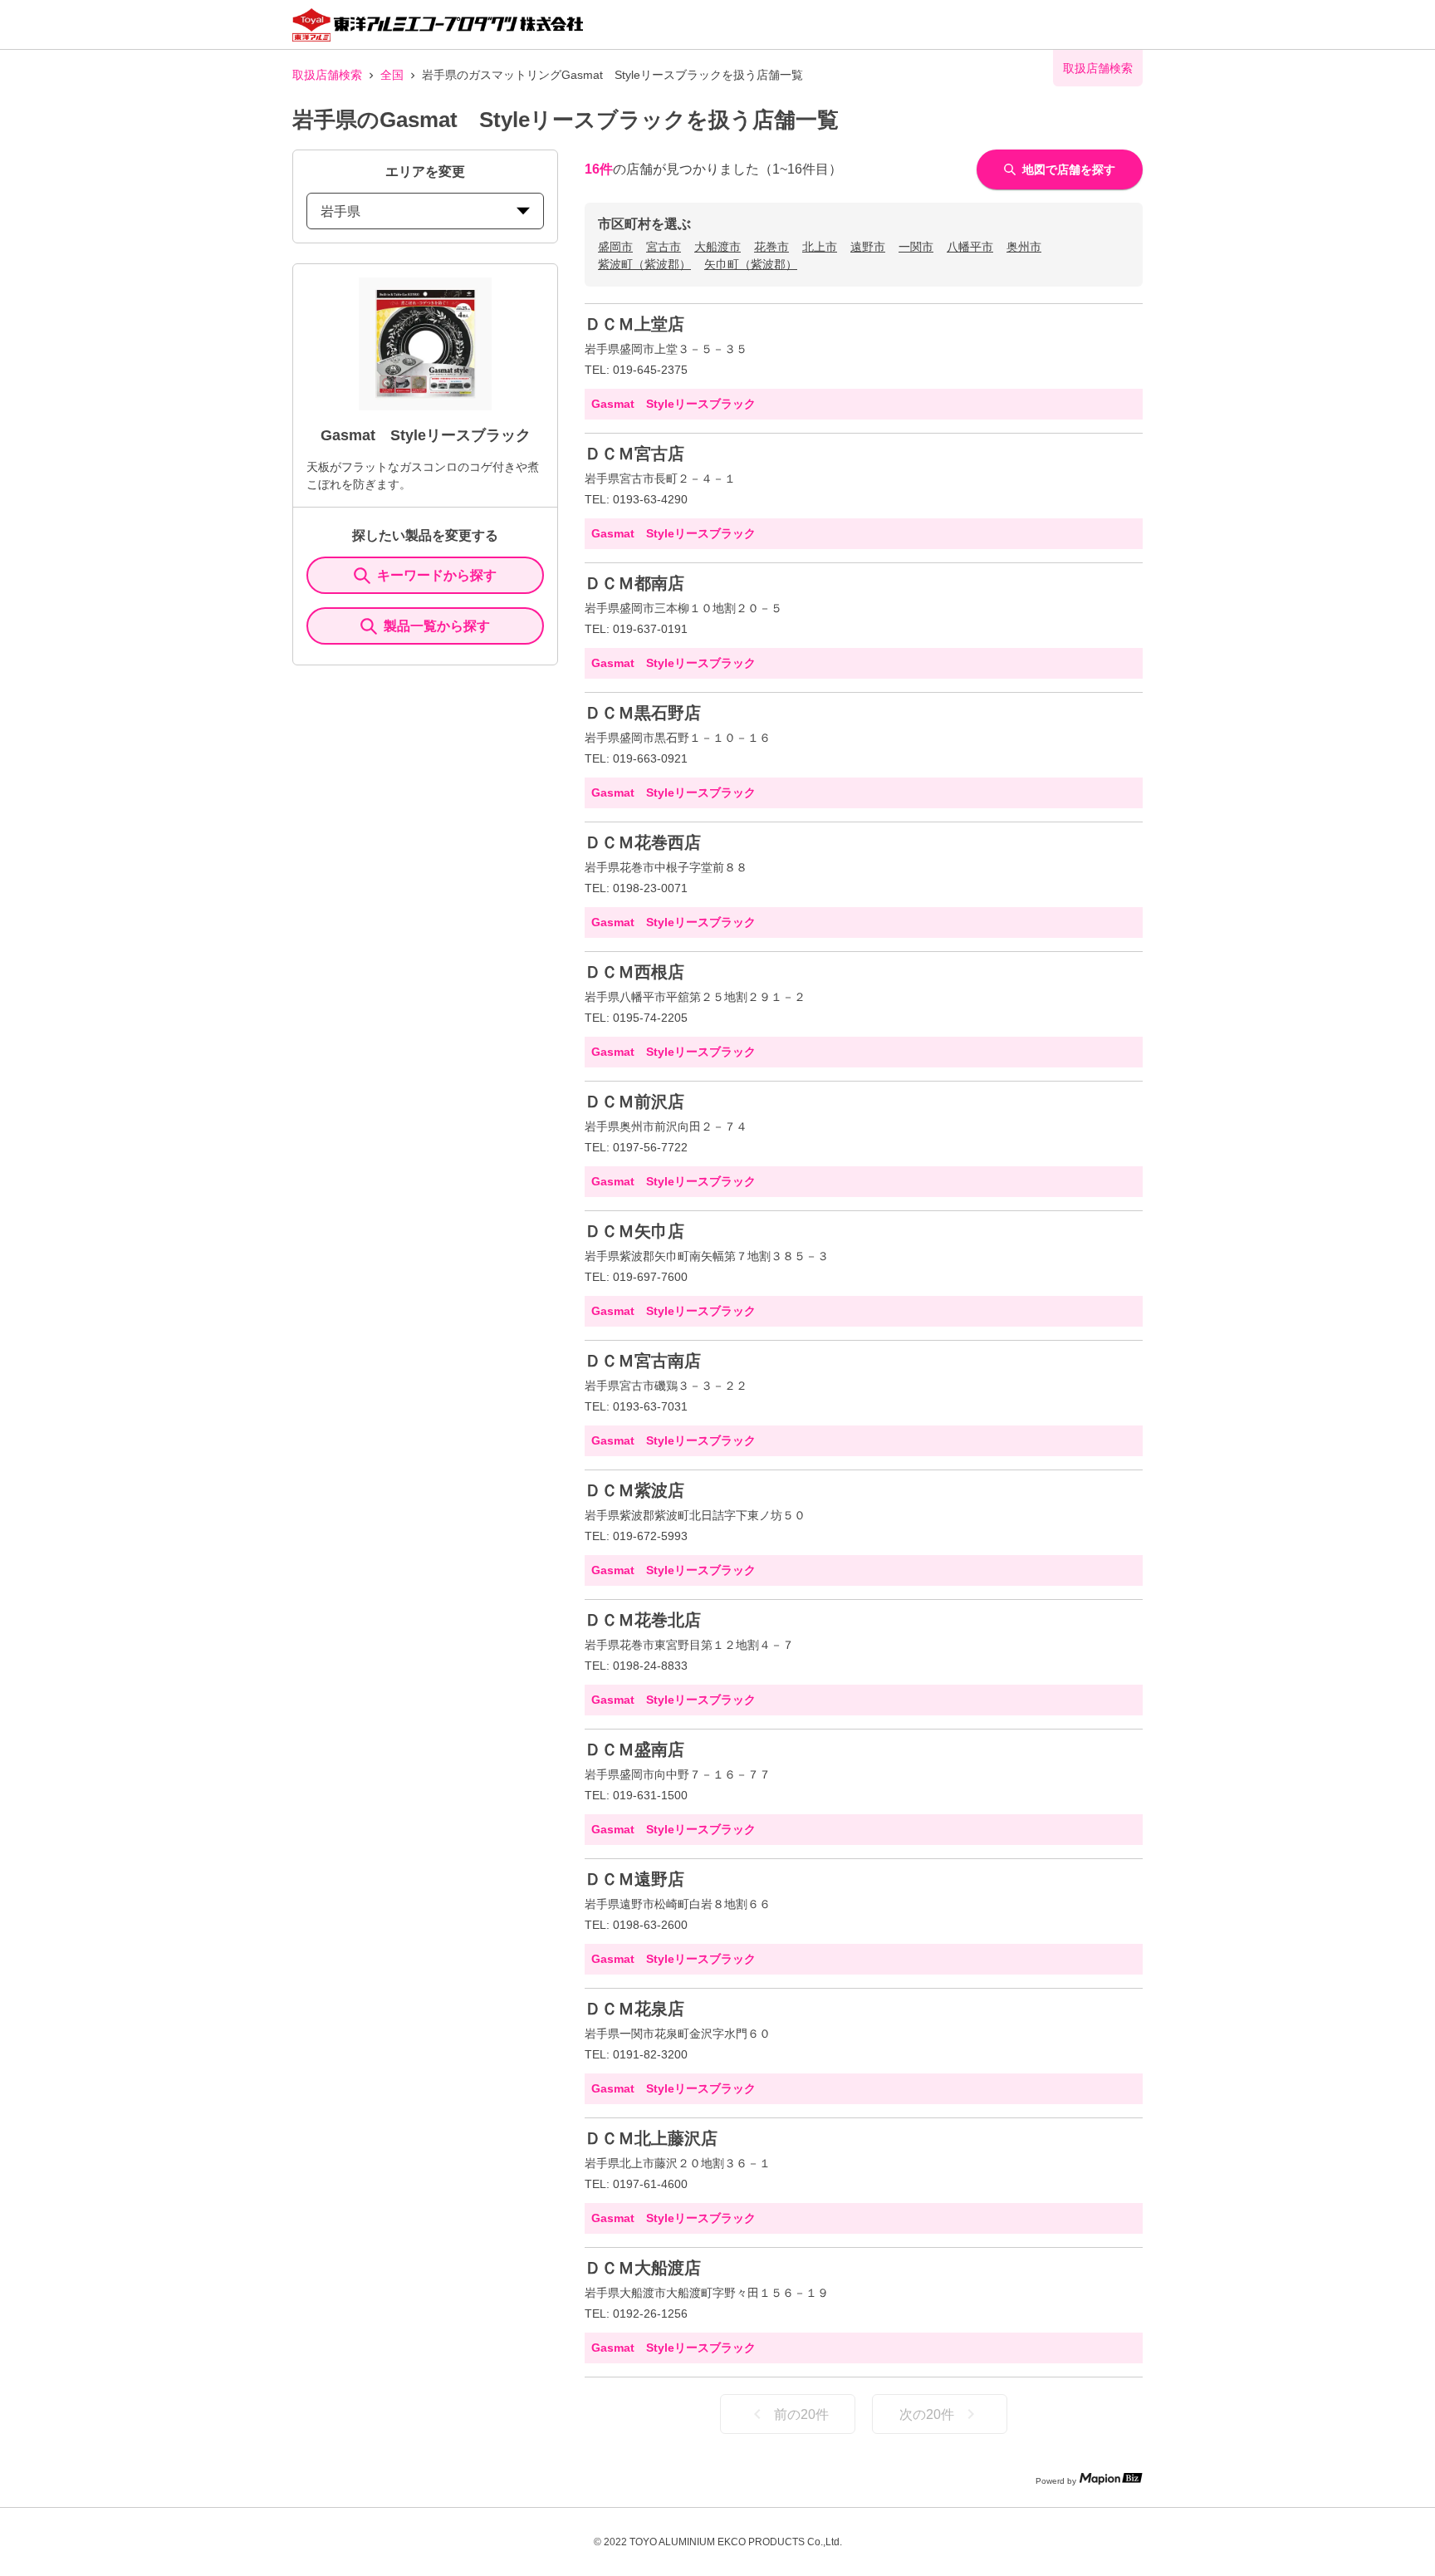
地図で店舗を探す (1069, 169)
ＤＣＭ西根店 (634, 972)
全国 (392, 75)
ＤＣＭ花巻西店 (643, 842)
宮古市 (664, 247)
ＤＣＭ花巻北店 (643, 1620)
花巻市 (771, 247)
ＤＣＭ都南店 (634, 583)
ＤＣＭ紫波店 (634, 1490)
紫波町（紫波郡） (644, 264)
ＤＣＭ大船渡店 (643, 2268)
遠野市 (868, 247)
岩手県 (340, 211)
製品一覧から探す (437, 626)
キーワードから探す (437, 575)
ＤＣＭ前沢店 (634, 1102)
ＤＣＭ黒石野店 (643, 713)
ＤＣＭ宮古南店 (643, 1361)
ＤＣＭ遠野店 (634, 1879)
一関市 (916, 247)
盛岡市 (615, 247)
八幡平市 (970, 247)
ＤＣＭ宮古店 (634, 454)
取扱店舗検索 (327, 75)
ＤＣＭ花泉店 (634, 2009)
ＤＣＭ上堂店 (634, 324)
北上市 (820, 247)
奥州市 (1024, 247)
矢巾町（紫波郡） (751, 264)
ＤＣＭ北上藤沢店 (651, 2138)
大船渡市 (717, 247)
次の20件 (927, 2414)
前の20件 (801, 2414)
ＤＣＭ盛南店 (634, 1749)
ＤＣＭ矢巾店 (634, 1231)
